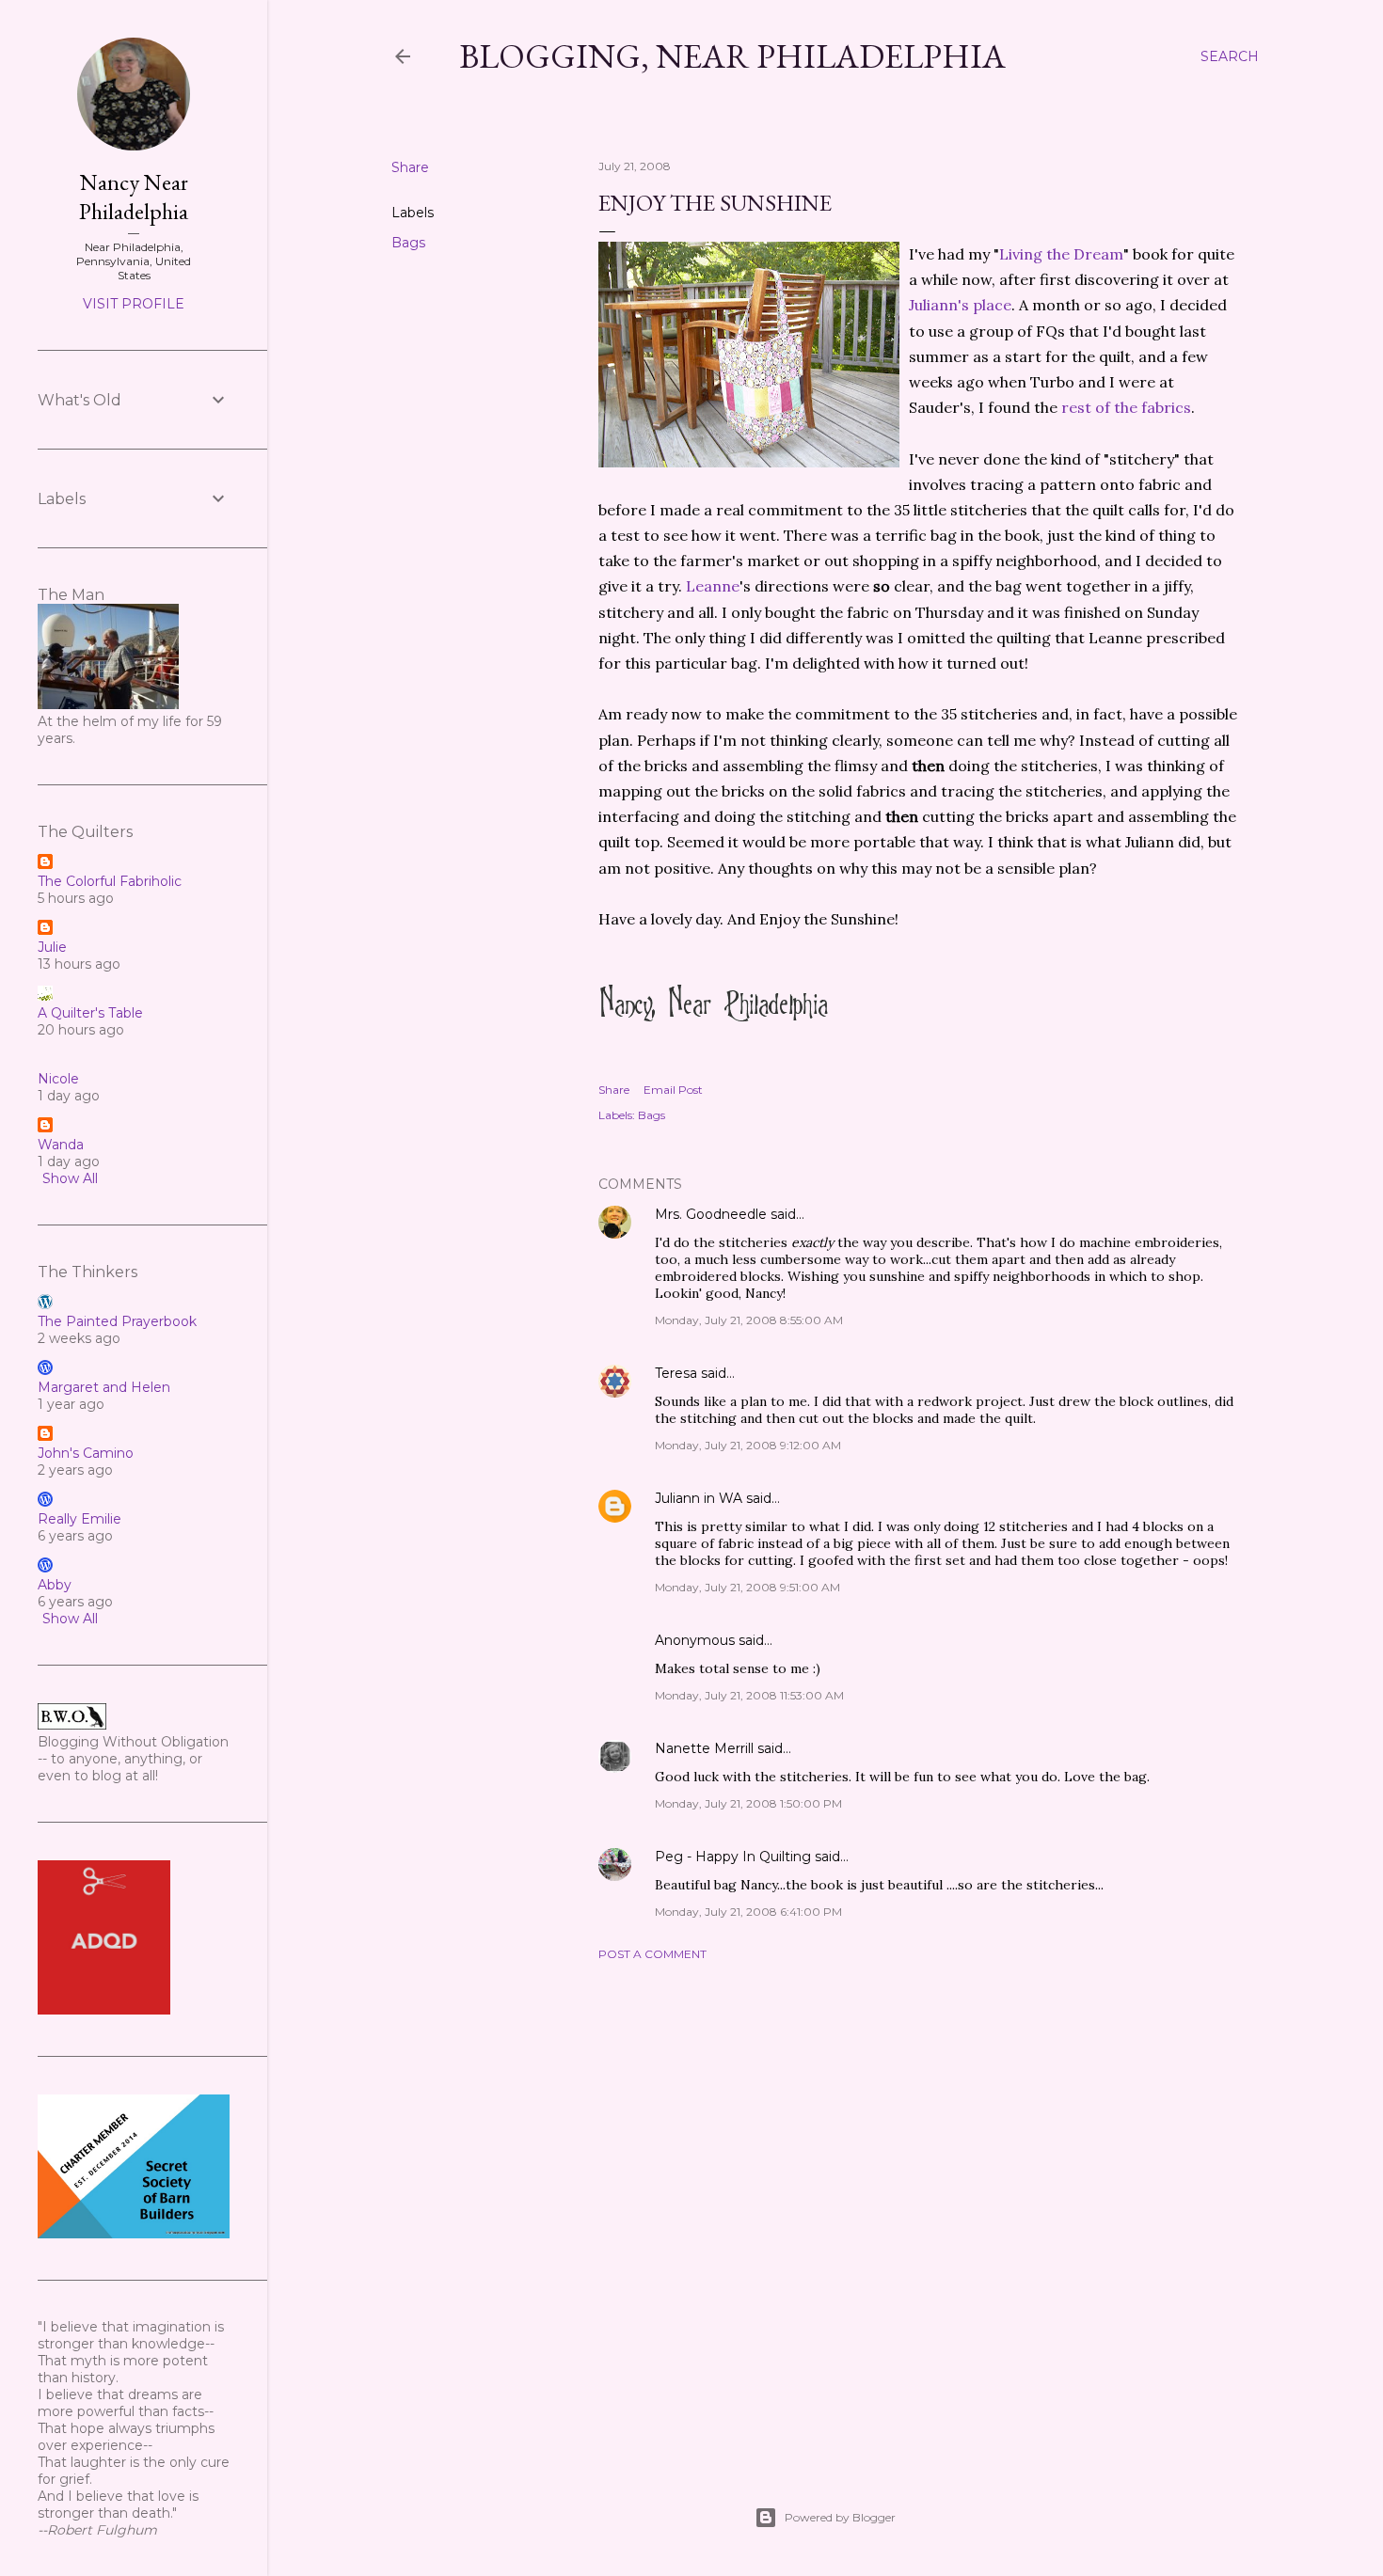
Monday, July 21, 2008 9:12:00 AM (748, 1445)
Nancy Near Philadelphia (134, 197)
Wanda (61, 1145)
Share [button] (410, 167)
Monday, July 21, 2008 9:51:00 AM (747, 1587)
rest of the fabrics (1126, 407)
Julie (52, 947)
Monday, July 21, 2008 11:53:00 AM (749, 1695)
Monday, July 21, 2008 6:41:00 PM (748, 1912)
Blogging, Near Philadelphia (732, 56)
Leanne (713, 586)
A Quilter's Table (90, 1013)
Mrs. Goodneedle (711, 1214)
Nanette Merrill (704, 1748)
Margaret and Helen (104, 1387)
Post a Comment (652, 1954)
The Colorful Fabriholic (110, 881)
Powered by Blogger (840, 2517)
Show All (70, 1178)
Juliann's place (960, 305)
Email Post (673, 1090)
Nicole (58, 1079)
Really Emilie (79, 1519)
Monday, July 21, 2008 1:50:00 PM (748, 1803)
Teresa (676, 1373)
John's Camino (86, 1453)
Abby (55, 1585)
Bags (408, 243)
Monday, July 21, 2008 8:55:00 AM (749, 1320)
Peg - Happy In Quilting (733, 1857)
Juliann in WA (699, 1498)
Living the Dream (1061, 254)
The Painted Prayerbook (117, 1321)
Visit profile (134, 304)
